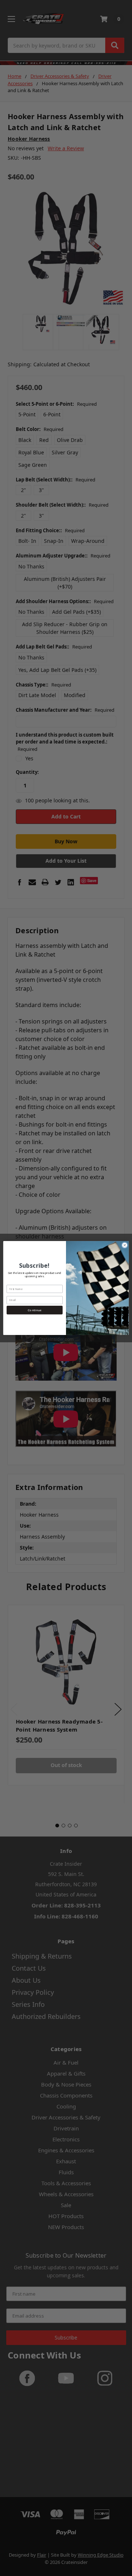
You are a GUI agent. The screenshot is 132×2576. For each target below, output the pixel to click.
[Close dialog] (124, 1245)
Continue (34, 1310)
